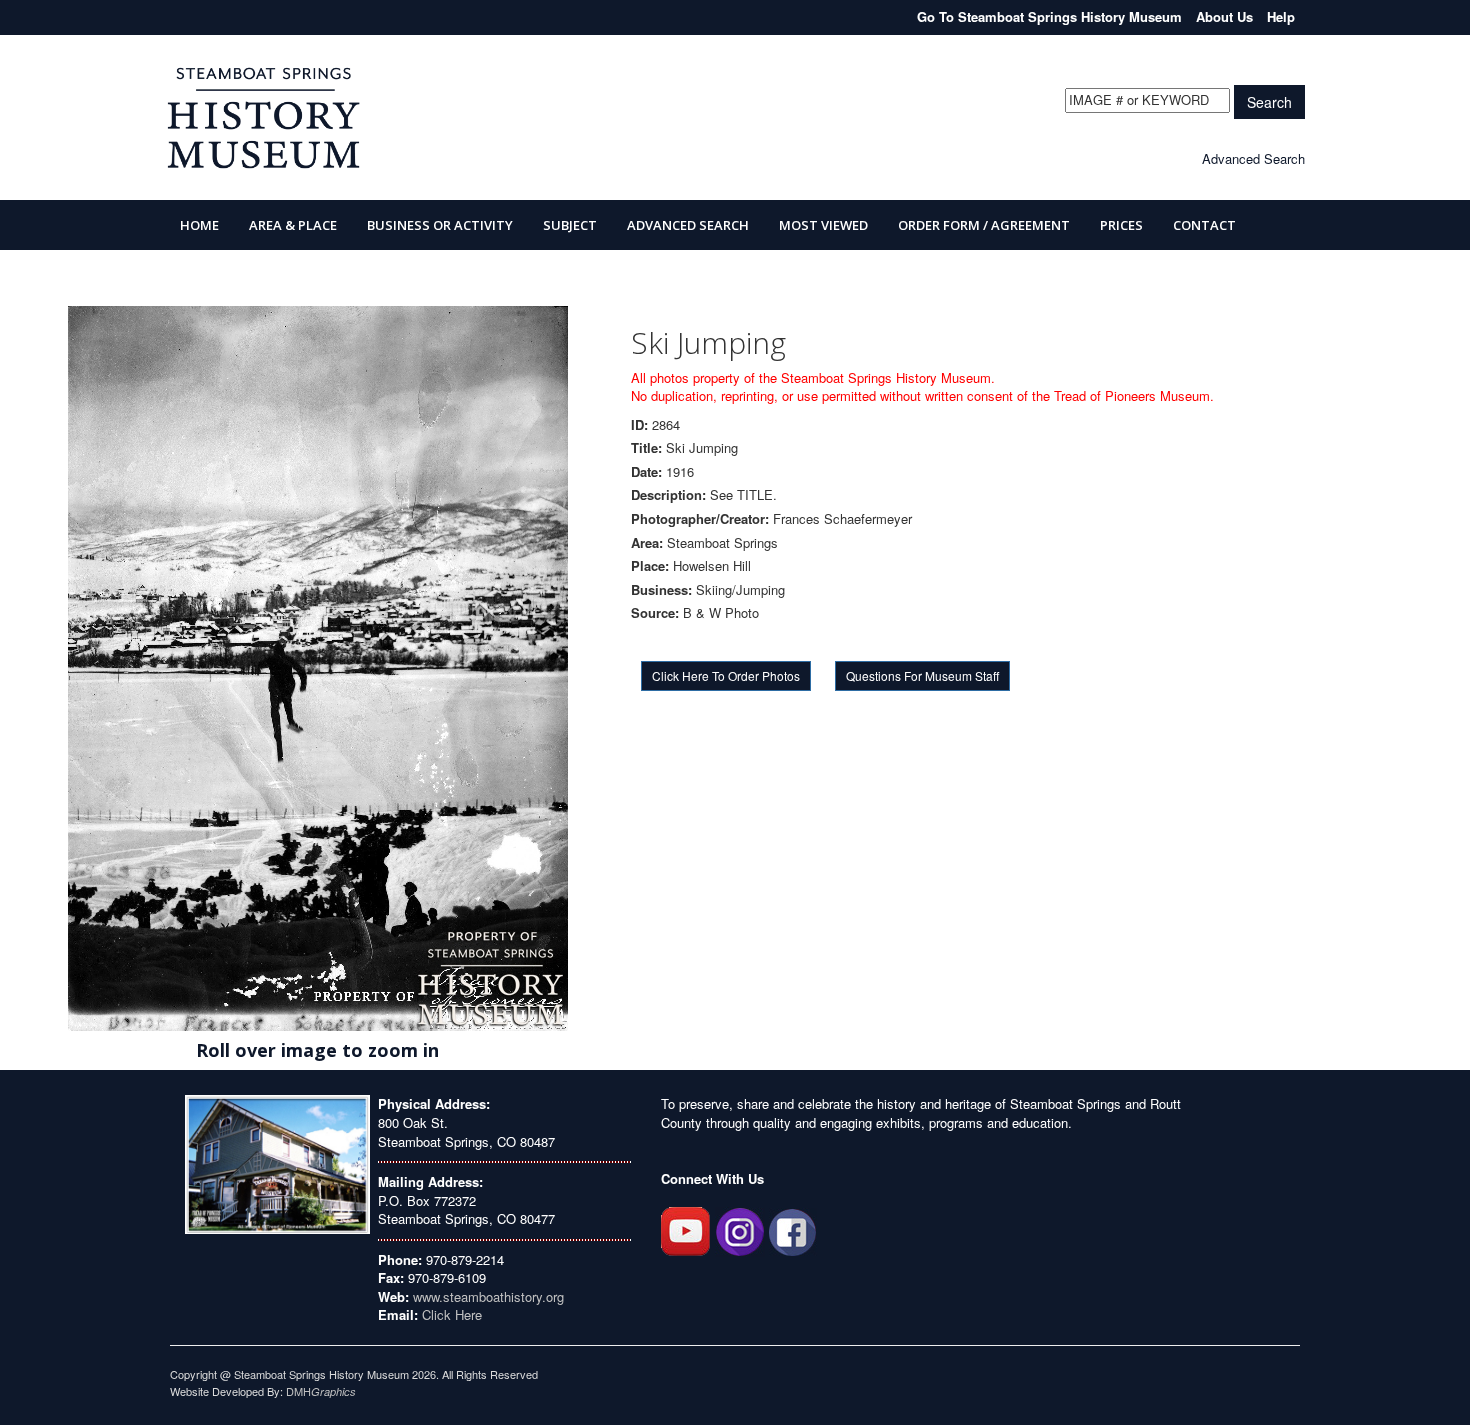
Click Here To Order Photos (726, 675)
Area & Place (293, 225)
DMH (321, 1391)
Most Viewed (823, 225)
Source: (655, 613)
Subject (570, 225)
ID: (639, 425)
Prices (1121, 225)
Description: (668, 495)
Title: (646, 448)
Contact (1204, 225)
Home (199, 225)
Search (1269, 102)
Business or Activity (440, 225)
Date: (646, 472)
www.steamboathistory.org (486, 1296)
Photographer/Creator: (700, 519)
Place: (650, 566)
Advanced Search (1253, 158)
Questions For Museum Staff (922, 675)
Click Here (452, 1314)
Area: (647, 543)
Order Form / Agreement (984, 225)
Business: (661, 590)
